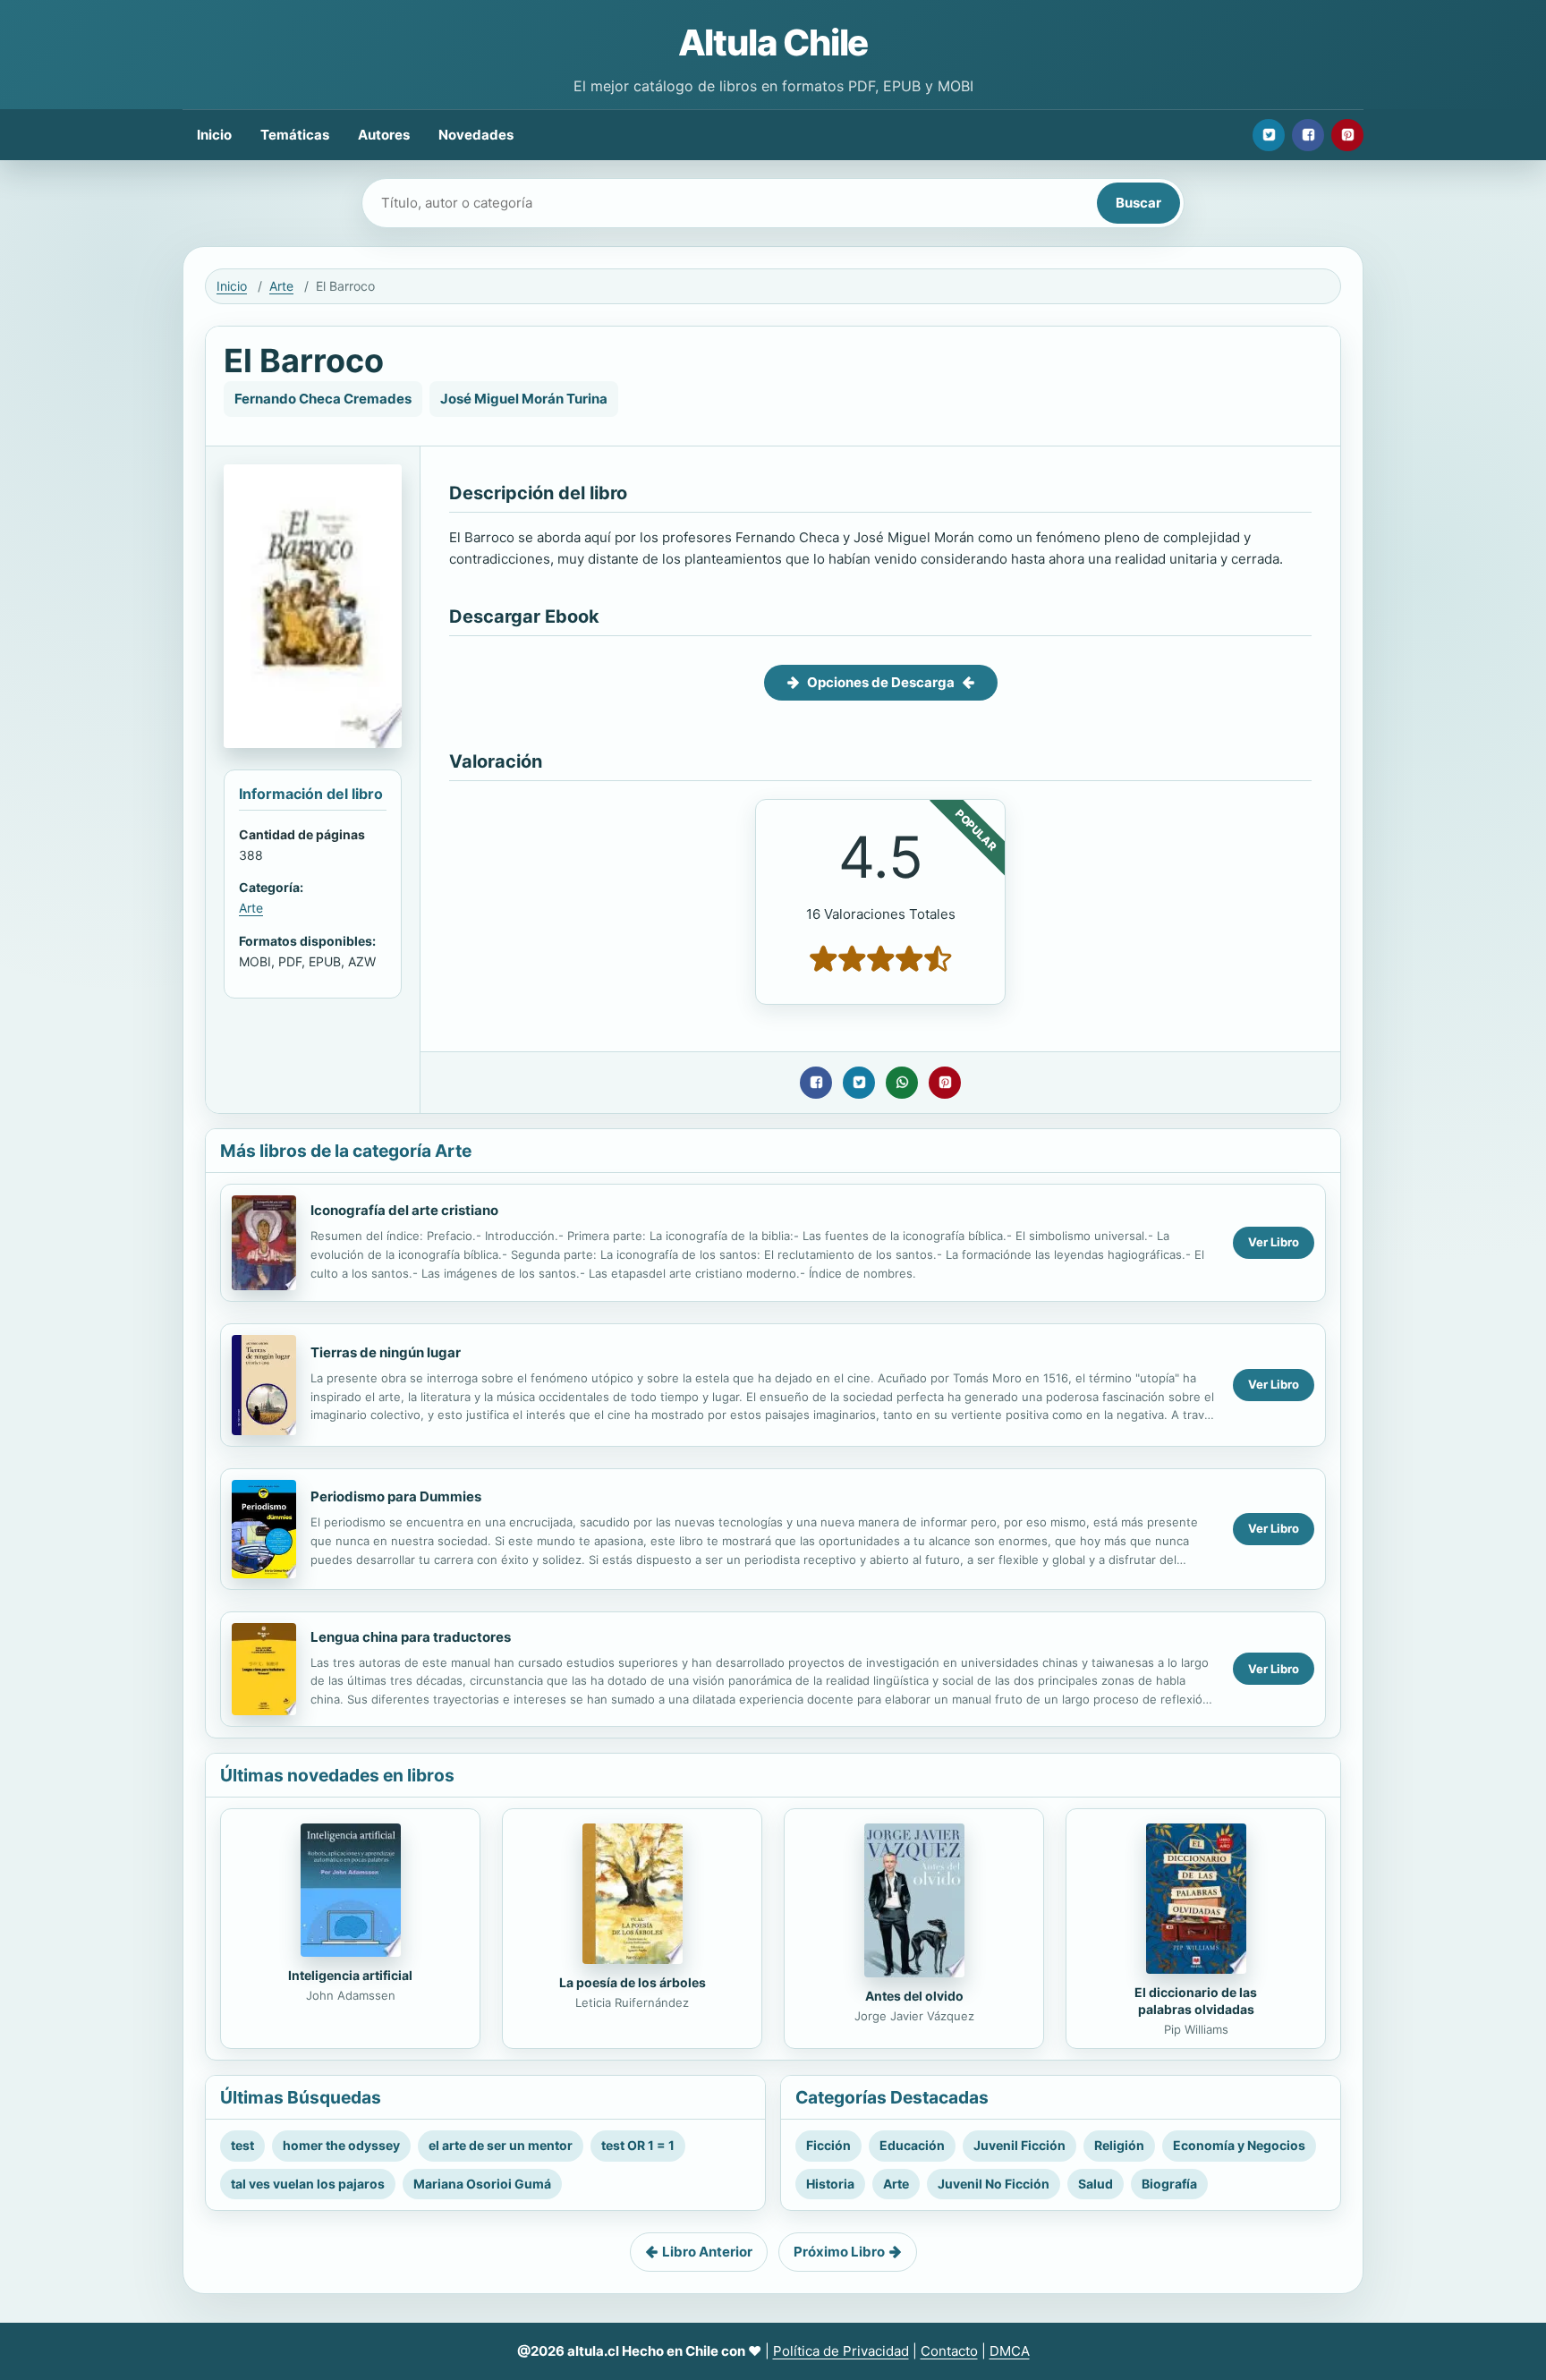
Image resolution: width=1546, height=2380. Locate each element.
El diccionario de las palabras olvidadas (1196, 2001)
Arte (281, 286)
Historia (830, 2184)
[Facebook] (1308, 135)
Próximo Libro (839, 2252)
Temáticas (295, 135)
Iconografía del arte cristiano (404, 1210)
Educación (912, 2145)
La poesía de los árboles (633, 1982)
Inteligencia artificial (350, 1975)
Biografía (1169, 2184)
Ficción (828, 2145)
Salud (1096, 2184)
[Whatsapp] (902, 1083)
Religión (1119, 2145)
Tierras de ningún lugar (386, 1352)
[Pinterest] (1347, 135)
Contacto (949, 2351)
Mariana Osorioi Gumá (482, 2184)
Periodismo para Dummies (396, 1496)
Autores (384, 135)
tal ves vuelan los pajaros (308, 2184)
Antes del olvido (914, 1996)
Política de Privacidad (841, 2351)
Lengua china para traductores (411, 1637)
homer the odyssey (341, 2145)
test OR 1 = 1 (638, 2145)
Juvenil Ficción (1019, 2145)
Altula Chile (773, 42)
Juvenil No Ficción (994, 2184)
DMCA (1010, 2351)
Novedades (476, 135)
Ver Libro (1274, 1242)
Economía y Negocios (1239, 2145)
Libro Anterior (707, 2252)
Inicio (214, 135)
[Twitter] (1269, 135)
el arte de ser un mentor (501, 2145)
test (242, 2145)
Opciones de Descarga (881, 682)
